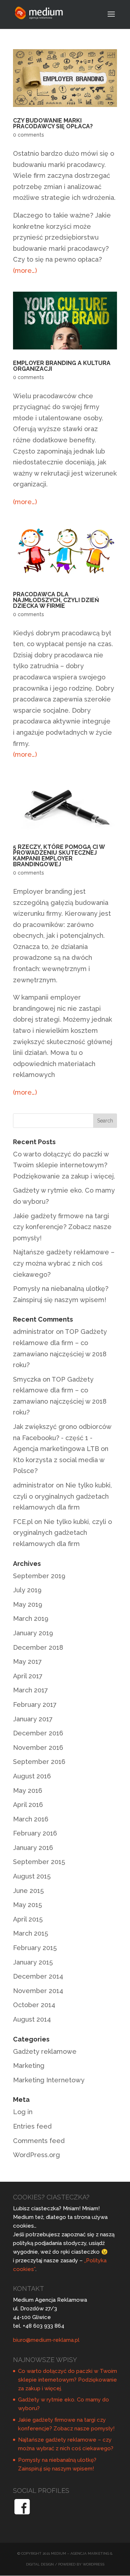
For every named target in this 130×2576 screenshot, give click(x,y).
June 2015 (28, 1891)
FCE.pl (23, 1522)
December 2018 (38, 1647)
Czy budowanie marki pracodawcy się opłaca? (53, 123)
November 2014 (38, 1991)
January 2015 (33, 1962)
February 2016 (35, 1833)
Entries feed (32, 2126)
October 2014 (34, 2005)
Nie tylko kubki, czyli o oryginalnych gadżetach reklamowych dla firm (62, 1496)
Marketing (29, 2066)
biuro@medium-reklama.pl (46, 2340)
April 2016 (28, 1805)
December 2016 (38, 1733)
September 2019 (39, 1576)
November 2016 (38, 1748)
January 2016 (33, 1848)
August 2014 (32, 2019)
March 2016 (31, 1819)
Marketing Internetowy (49, 2080)
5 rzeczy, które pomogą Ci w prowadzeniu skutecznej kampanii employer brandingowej (59, 856)
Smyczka (27, 1379)
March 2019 (31, 1618)
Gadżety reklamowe (45, 2051)
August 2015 (32, 1876)
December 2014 (38, 1976)
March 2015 (31, 1933)
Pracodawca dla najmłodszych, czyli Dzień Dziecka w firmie (56, 600)
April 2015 (28, 1919)
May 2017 (27, 1661)
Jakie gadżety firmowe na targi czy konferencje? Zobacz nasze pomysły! (62, 1227)
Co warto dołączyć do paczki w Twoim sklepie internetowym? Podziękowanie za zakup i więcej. (64, 1165)
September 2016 (39, 1762)
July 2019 (27, 1590)
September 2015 (39, 1862)
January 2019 (33, 1633)
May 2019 (28, 1604)
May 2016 (28, 1791)
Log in (23, 2112)
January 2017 (33, 1719)
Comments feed (39, 2141)
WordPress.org (36, 2155)
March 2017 (31, 1690)
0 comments (29, 135)
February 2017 (35, 1705)
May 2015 (27, 1905)
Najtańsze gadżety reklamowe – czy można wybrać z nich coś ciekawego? (64, 1263)
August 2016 (32, 1776)
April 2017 (28, 1676)
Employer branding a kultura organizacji (62, 366)
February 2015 (35, 1948)
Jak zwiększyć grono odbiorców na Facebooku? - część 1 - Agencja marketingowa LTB (62, 1438)
